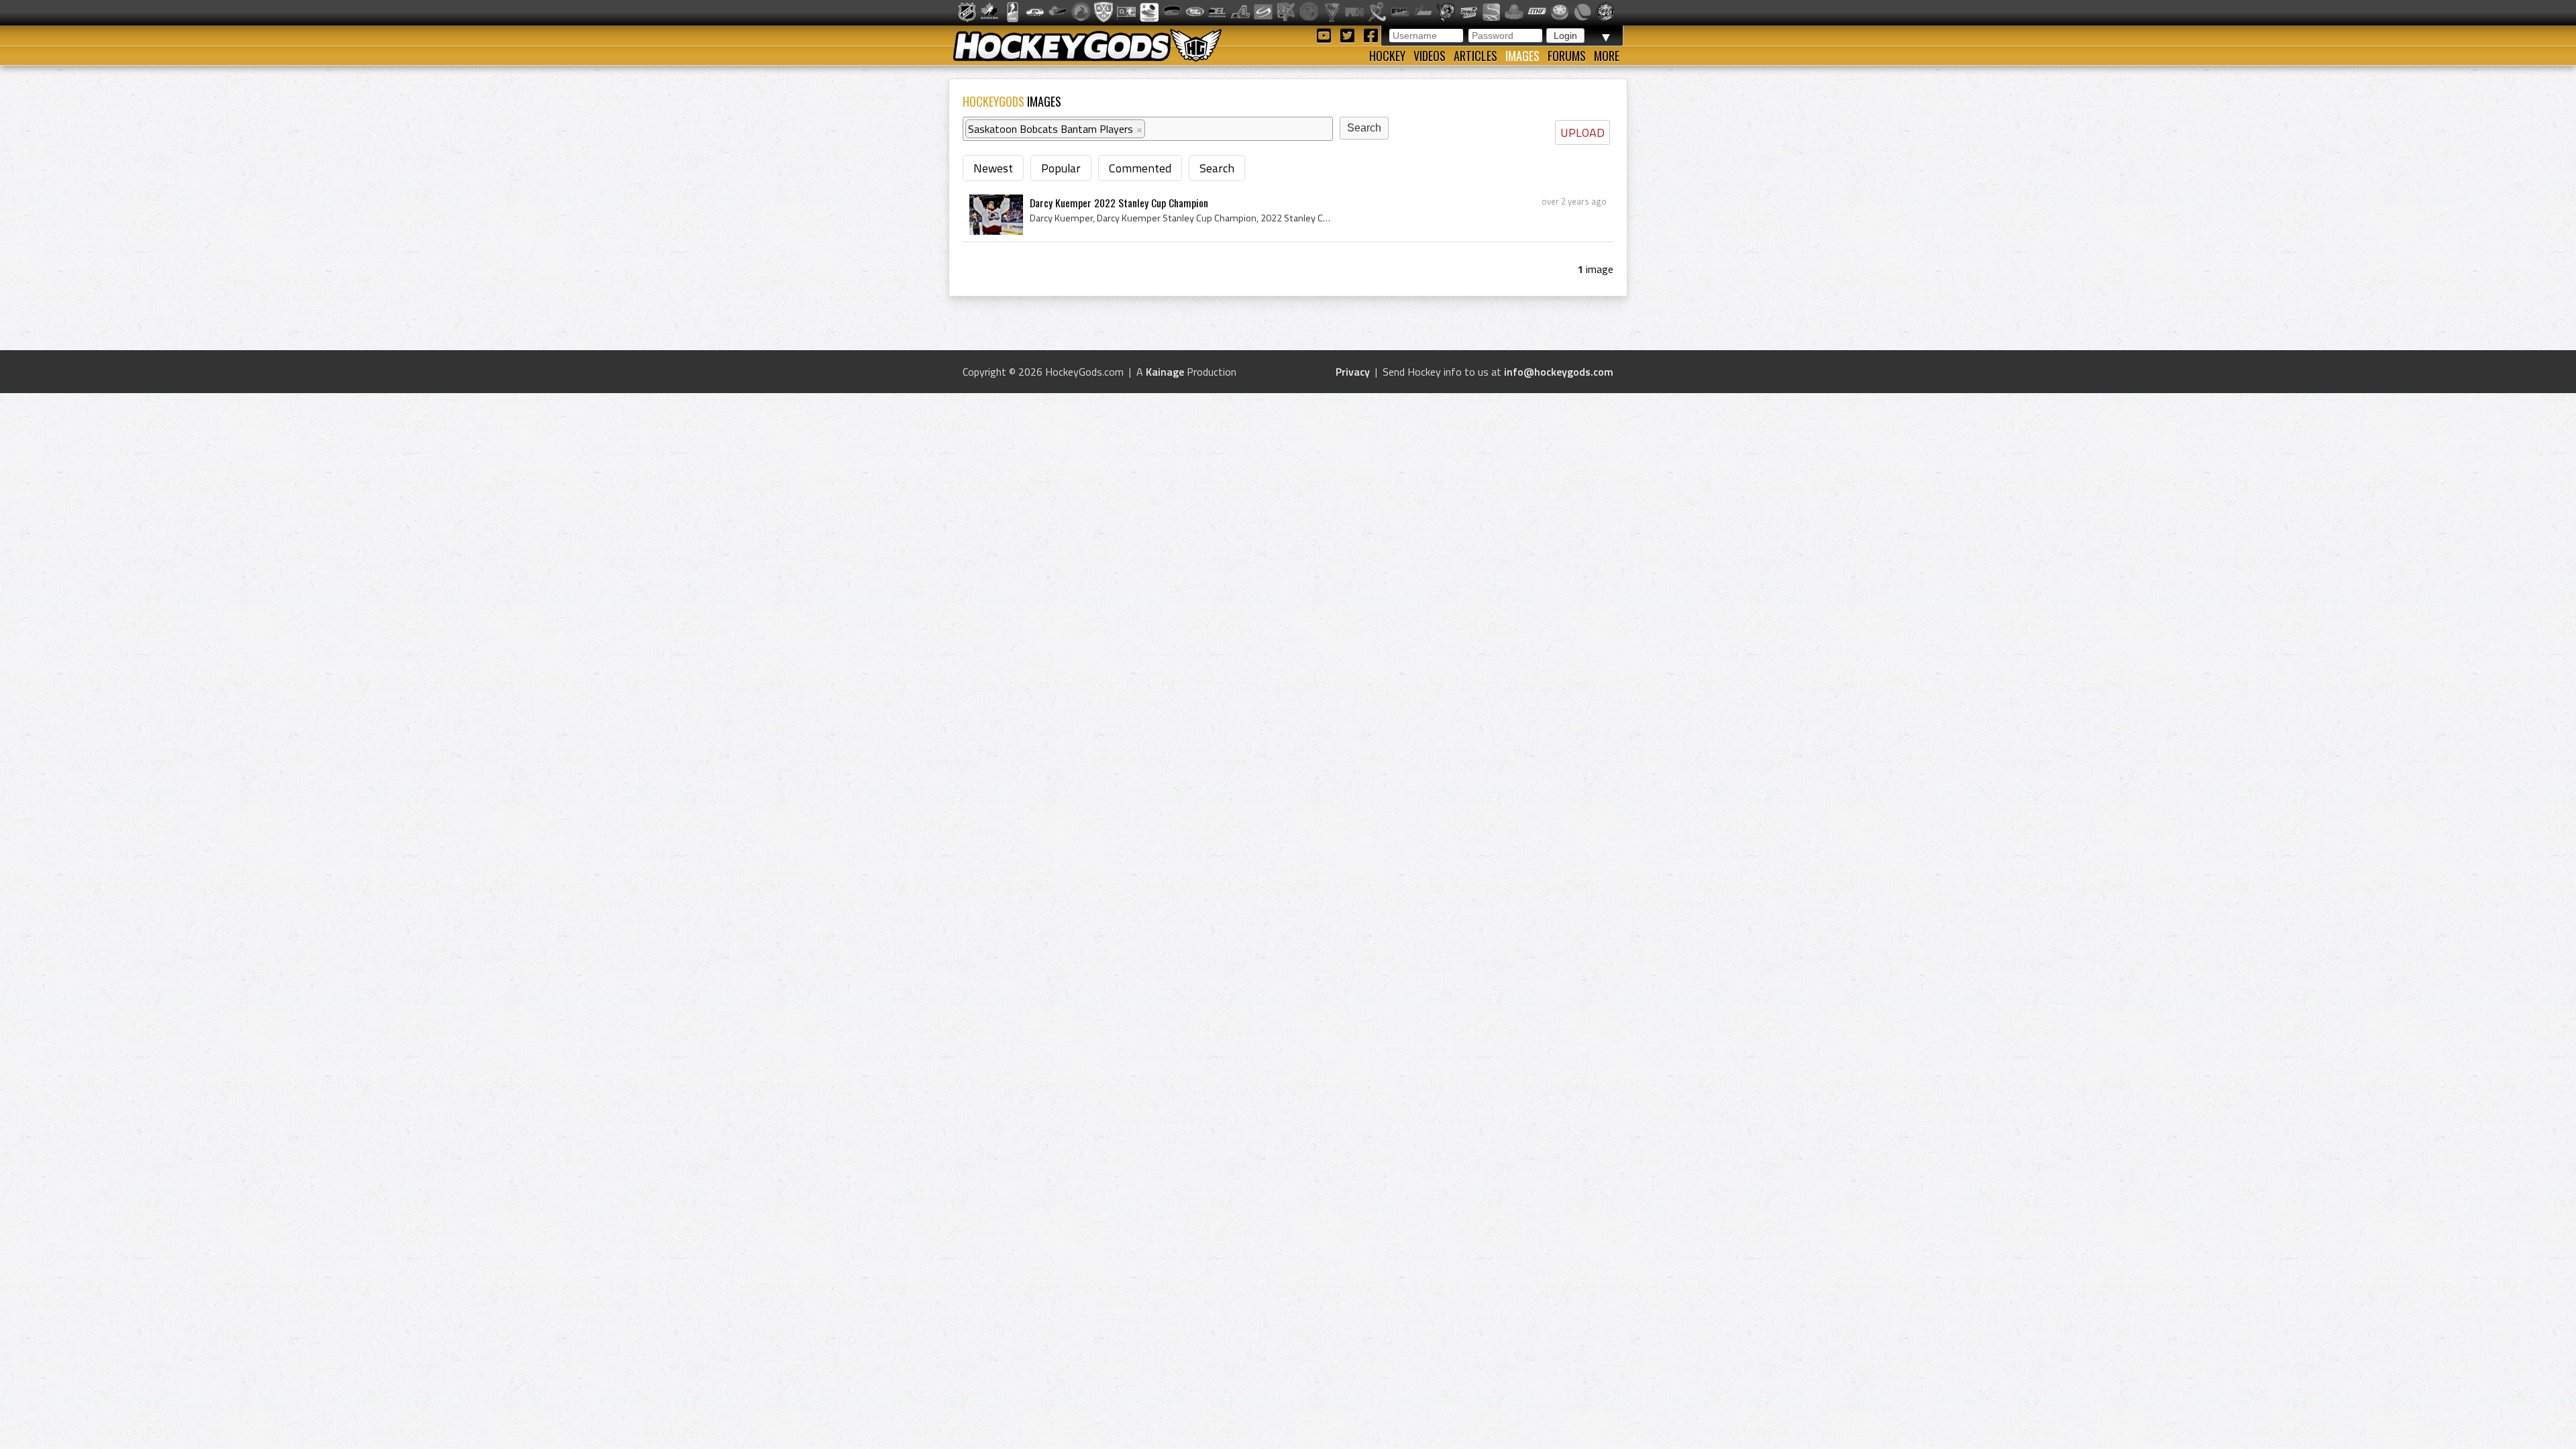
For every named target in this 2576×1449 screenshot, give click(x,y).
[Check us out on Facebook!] (1371, 35)
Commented (1140, 168)
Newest (993, 168)
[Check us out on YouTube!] (1326, 35)
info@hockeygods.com (1559, 372)
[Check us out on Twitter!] (1349, 35)
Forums (1567, 56)
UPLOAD (1582, 132)
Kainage (1165, 372)
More (1607, 56)
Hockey (1387, 56)
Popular (1061, 168)
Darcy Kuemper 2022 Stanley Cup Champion (1119, 203)
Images (1522, 56)
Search (1217, 168)
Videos (1430, 56)
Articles (1475, 56)
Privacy (1353, 372)
